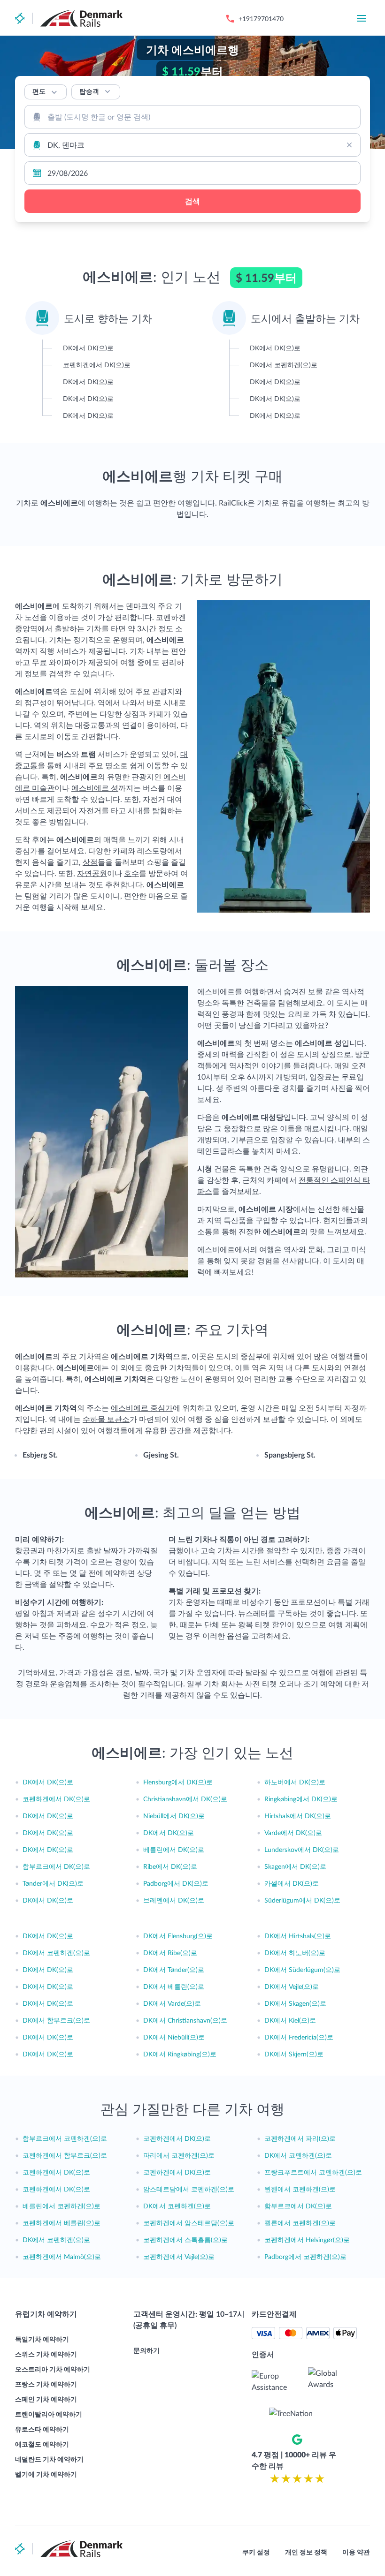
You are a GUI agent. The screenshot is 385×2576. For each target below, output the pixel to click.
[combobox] (192, 117)
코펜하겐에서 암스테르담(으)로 (189, 2223)
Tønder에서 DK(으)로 (53, 1883)
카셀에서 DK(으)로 (292, 1883)
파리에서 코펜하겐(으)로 (179, 2155)
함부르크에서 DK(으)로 (56, 1866)
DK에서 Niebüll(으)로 (174, 2037)
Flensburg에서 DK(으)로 (178, 1782)
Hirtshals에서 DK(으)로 (298, 1816)
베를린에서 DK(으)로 (174, 1849)
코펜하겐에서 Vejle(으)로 (179, 2256)
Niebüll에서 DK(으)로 (174, 1816)
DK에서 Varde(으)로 (172, 2003)
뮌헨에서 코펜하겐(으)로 (300, 2189)
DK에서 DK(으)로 (48, 1782)
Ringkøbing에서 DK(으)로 (301, 1799)
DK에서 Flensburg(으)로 (178, 1936)
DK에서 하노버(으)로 (295, 1953)
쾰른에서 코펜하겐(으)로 (300, 2223)
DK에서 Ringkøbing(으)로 (180, 2054)
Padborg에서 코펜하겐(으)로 (305, 2256)
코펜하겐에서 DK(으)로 (56, 1799)
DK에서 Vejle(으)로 (292, 1986)
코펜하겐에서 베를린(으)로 (62, 2223)
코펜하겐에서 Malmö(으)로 (62, 2256)
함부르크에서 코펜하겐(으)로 (65, 2138)
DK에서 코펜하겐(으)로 (56, 1953)
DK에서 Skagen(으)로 (295, 2003)
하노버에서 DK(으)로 (295, 1782)
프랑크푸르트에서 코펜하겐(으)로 (313, 2172)
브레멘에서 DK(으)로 (174, 1900)
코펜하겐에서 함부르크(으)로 (65, 2155)
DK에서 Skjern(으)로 (294, 2054)
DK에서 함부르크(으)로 (56, 2020)
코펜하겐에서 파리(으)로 (300, 2138)
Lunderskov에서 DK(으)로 (302, 1849)
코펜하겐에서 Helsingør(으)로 (307, 2240)
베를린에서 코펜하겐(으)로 (62, 2206)
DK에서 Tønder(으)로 (174, 1969)
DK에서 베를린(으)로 (174, 1986)
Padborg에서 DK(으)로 (176, 1883)
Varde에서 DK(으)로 (293, 1832)
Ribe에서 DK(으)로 (170, 1866)
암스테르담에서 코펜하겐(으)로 (189, 2189)
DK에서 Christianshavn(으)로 (185, 2020)
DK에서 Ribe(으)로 (170, 1953)
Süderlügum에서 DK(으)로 (302, 1900)
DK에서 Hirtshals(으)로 (298, 1936)
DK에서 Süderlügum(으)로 (302, 1969)
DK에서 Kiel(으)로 (290, 2020)
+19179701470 (261, 19)
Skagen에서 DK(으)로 (295, 1866)
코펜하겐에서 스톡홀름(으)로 (185, 2240)
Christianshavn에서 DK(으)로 (185, 1799)
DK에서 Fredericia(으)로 (299, 2037)
